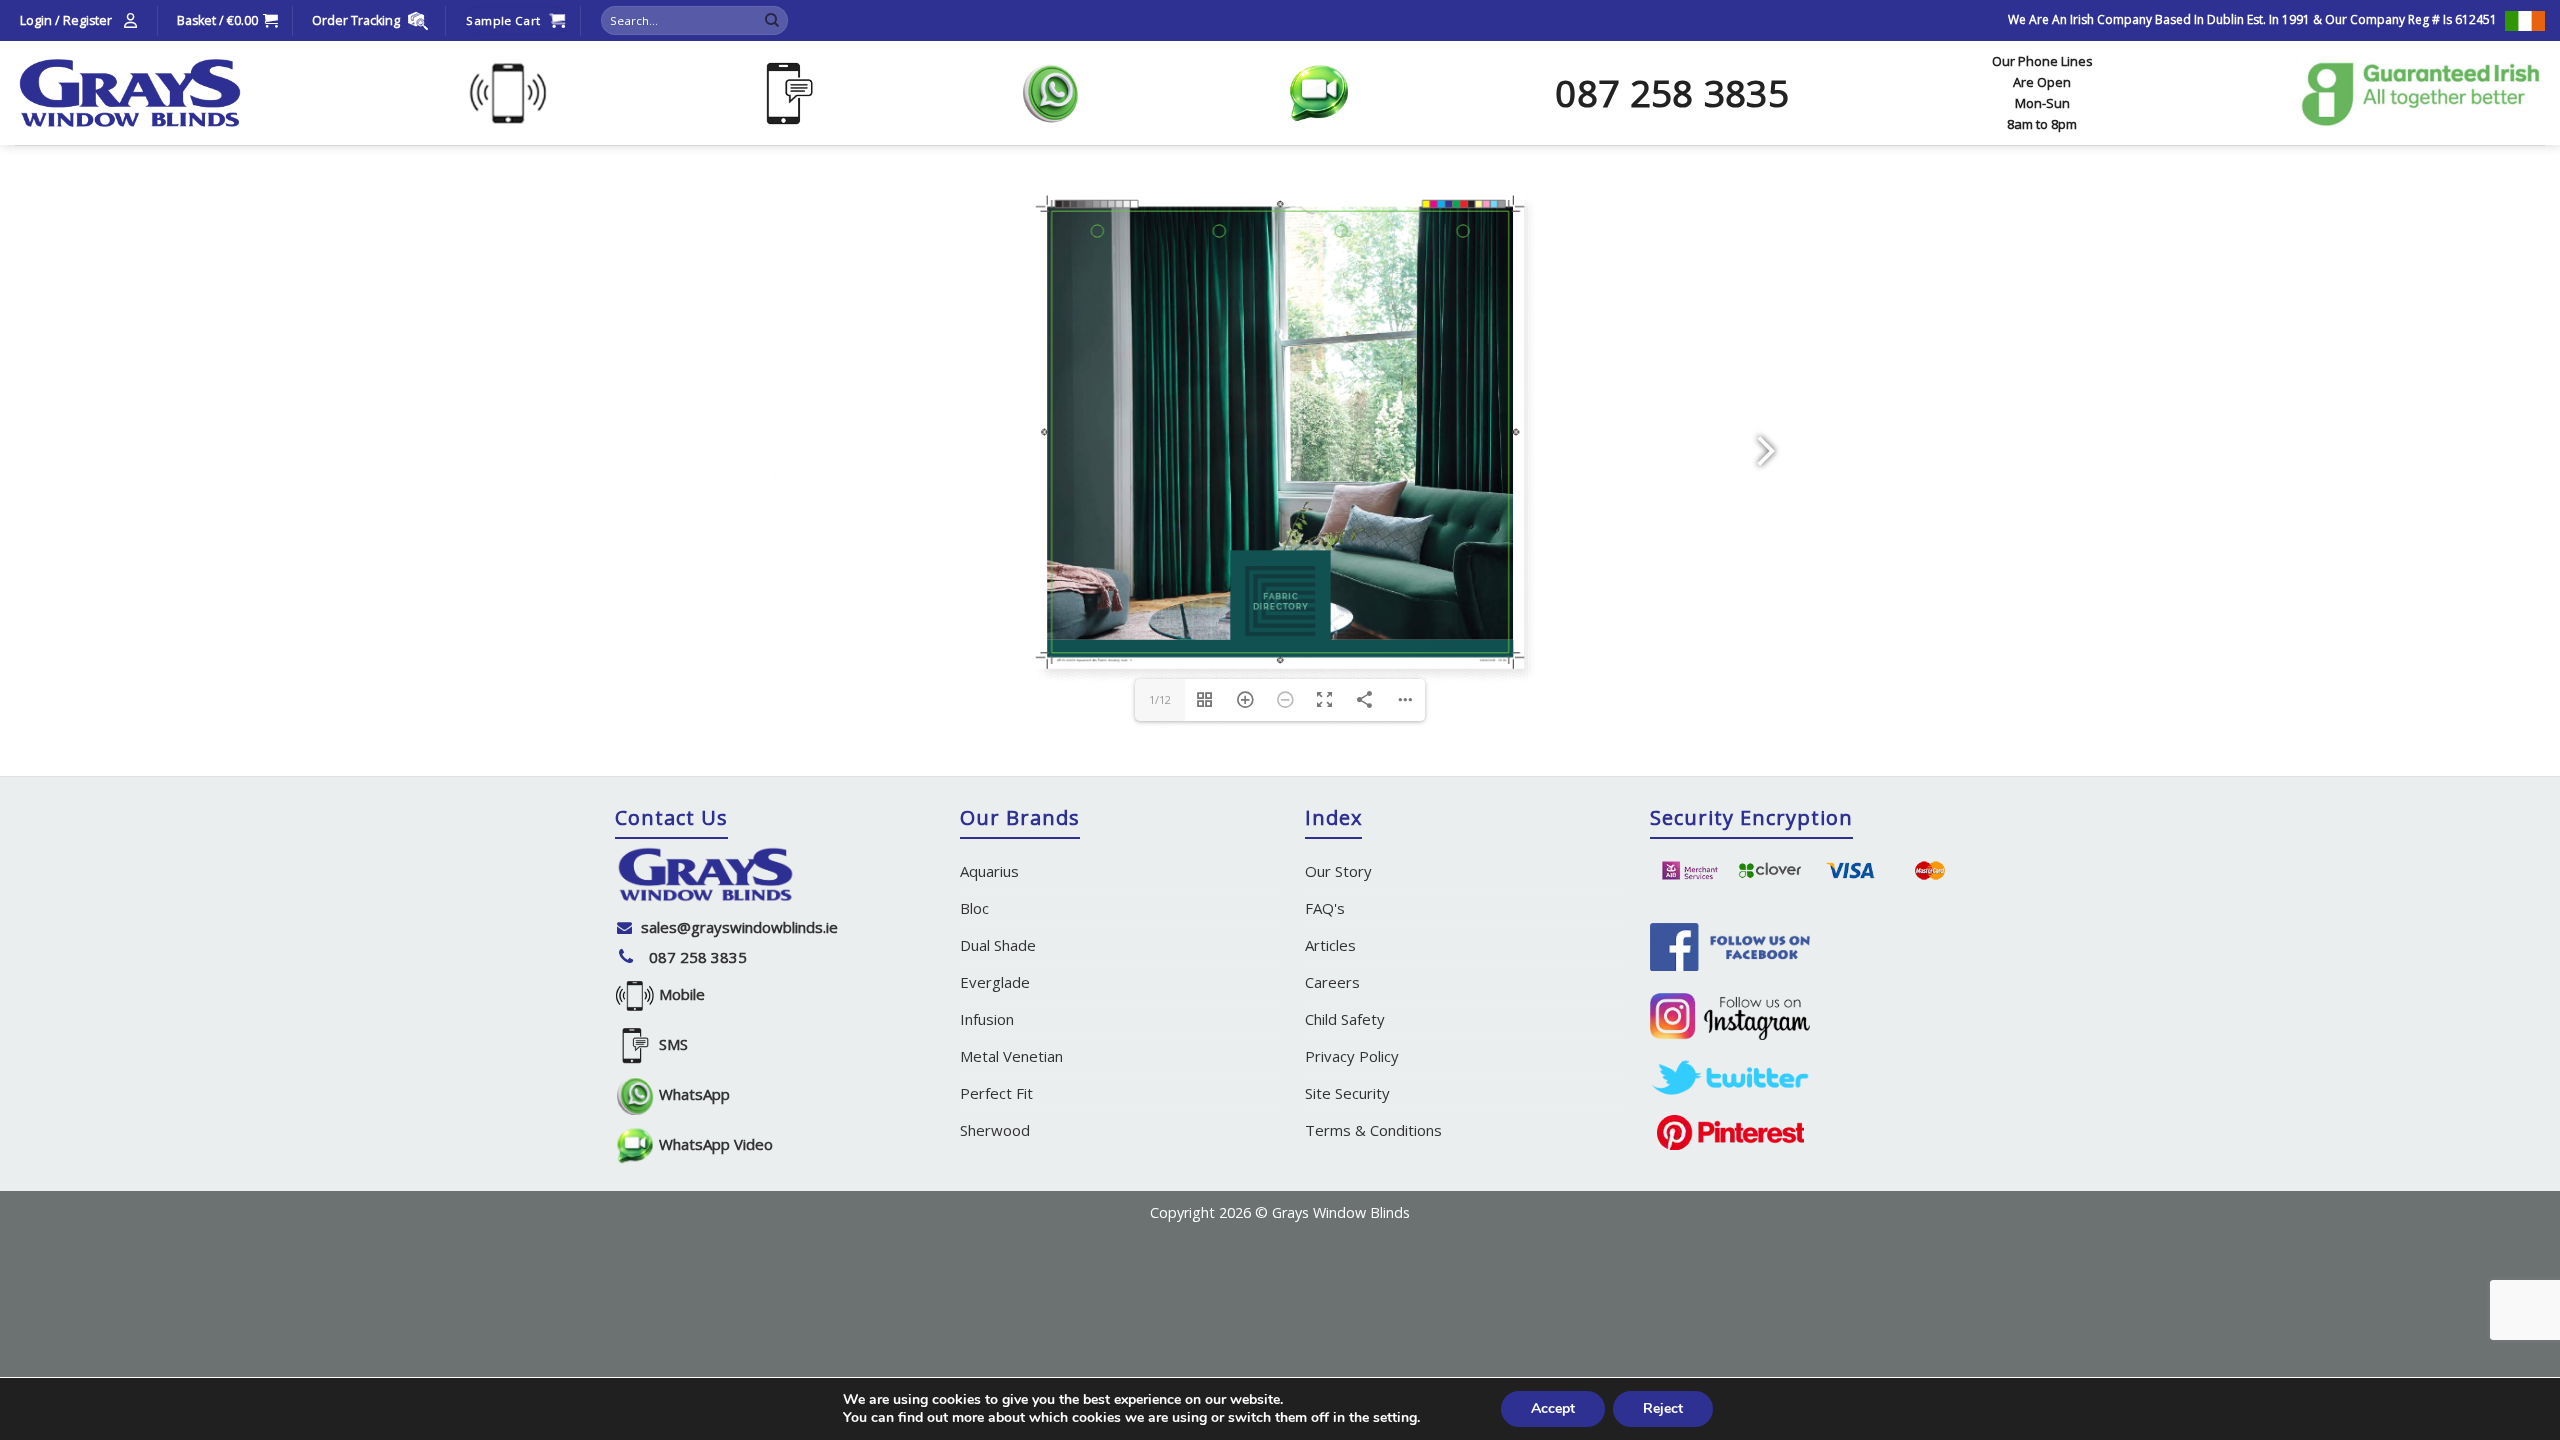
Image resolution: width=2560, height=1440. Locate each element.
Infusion (987, 1019)
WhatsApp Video (714, 1144)
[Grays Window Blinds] (130, 93)
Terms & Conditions (1373, 1130)
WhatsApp (692, 1094)
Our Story (1338, 871)
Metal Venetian (1011, 1056)
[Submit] (772, 21)
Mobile (680, 994)
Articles (1330, 945)
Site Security (1347, 1093)
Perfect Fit (996, 1093)
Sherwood (995, 1130)
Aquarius (989, 871)
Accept (1553, 1408)
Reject (1663, 1408)
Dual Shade (998, 945)
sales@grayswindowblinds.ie (739, 927)
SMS (671, 1044)
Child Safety (1345, 1019)
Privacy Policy (1352, 1056)
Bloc (974, 908)
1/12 (1160, 699)
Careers (1332, 982)
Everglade (995, 982)
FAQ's (1325, 908)
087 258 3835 (698, 957)
